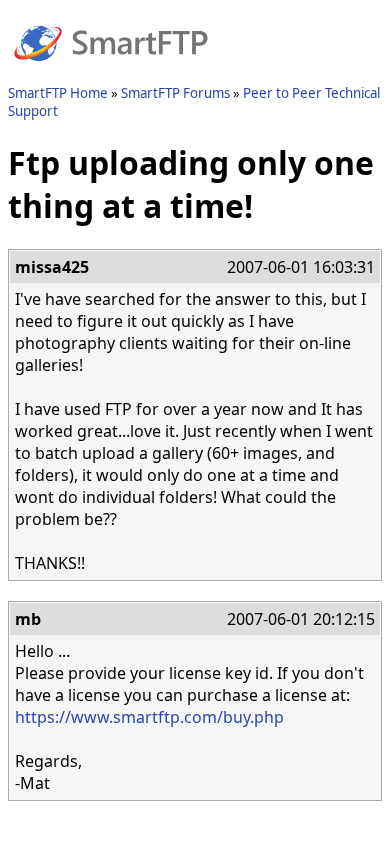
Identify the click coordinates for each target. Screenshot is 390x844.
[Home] (111, 73)
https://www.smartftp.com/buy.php (149, 717)
